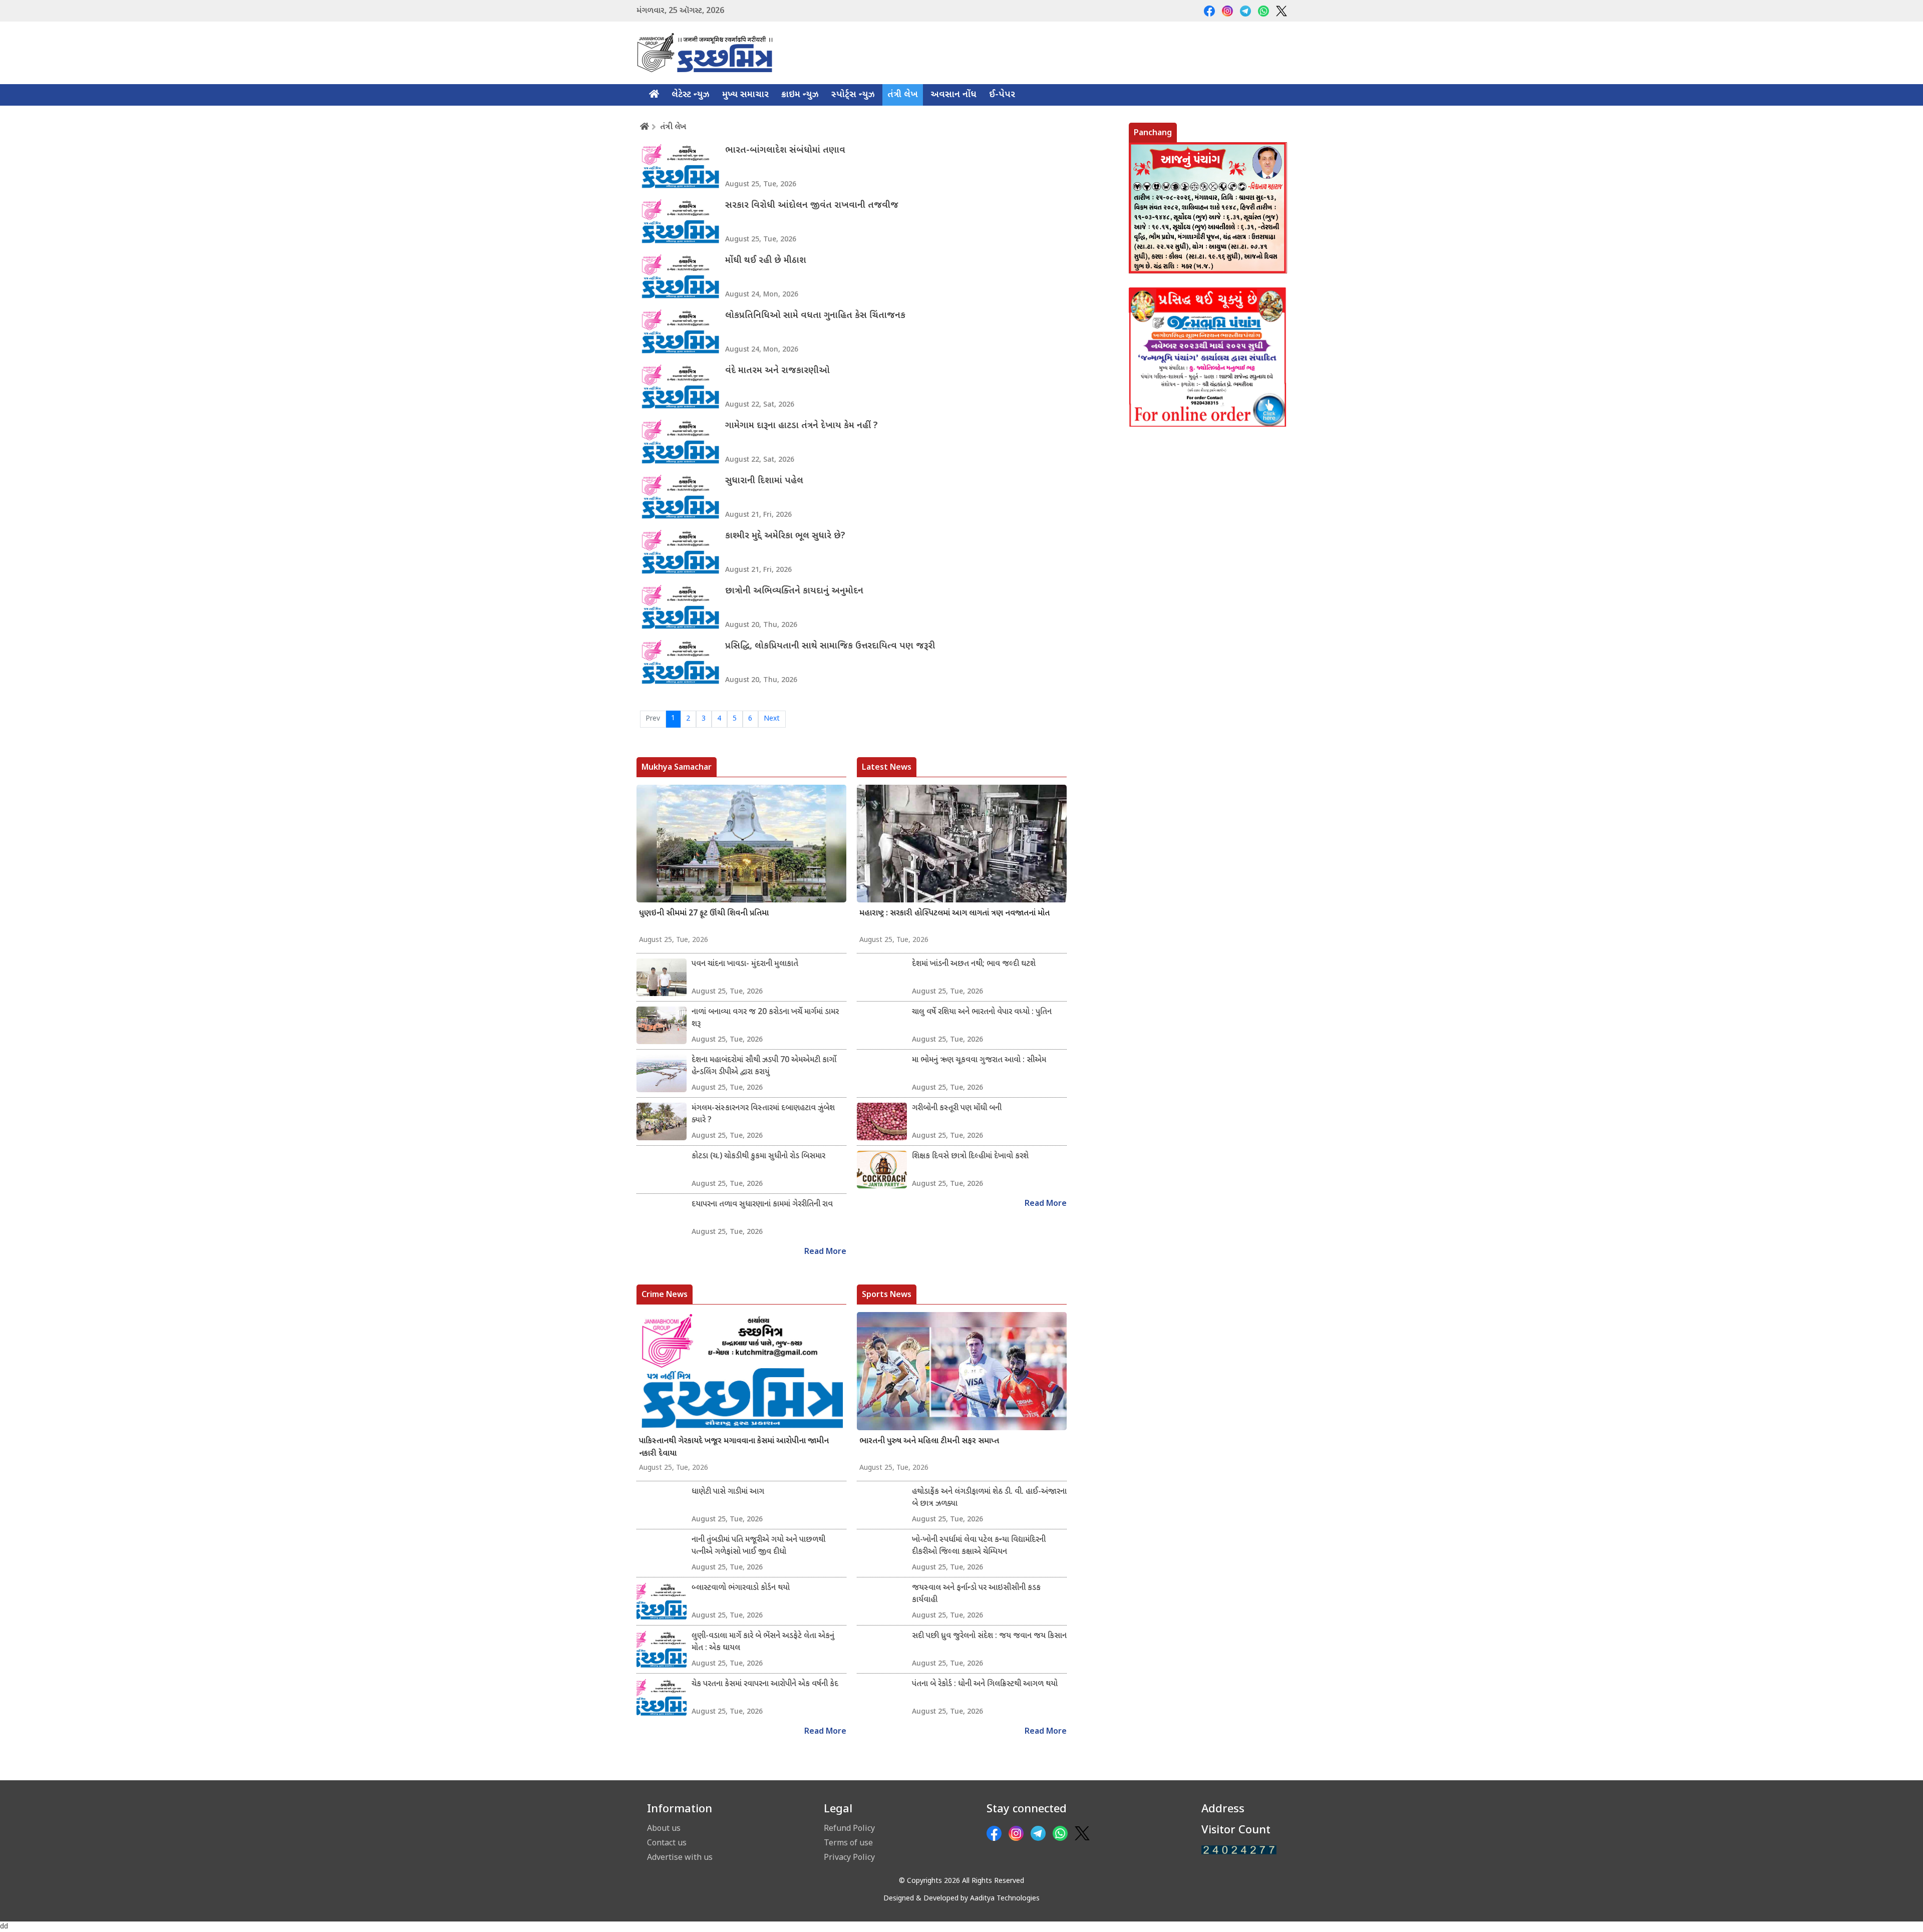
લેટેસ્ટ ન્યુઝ (691, 95)
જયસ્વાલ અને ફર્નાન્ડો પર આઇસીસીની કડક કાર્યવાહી (976, 1594)
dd (4, 1927)
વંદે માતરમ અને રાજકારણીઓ (777, 371)
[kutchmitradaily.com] (1239, 1850)
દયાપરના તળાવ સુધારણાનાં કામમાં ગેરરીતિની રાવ (762, 1205)
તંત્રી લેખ (903, 95)
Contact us (667, 1842)
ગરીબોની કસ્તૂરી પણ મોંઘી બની (957, 1108)
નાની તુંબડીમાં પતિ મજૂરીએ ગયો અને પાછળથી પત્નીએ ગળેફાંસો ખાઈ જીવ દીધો (758, 1546)
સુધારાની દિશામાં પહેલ (764, 481)
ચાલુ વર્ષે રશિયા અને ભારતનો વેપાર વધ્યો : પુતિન (982, 1012)
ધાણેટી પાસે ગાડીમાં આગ (728, 1492)
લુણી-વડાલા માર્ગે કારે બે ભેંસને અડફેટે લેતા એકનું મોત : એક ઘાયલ (763, 1642)
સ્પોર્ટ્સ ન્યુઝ (853, 95)
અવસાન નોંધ (953, 95)
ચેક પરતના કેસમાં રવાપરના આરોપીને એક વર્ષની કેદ (765, 1684)
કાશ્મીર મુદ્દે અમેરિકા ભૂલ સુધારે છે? (785, 536)
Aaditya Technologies (1005, 1899)
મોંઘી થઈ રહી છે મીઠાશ (766, 261)
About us (664, 1828)
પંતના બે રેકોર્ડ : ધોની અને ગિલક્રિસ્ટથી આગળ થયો (985, 1684)
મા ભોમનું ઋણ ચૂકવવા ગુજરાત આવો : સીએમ (979, 1060)
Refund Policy (849, 1828)
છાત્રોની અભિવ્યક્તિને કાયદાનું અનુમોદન (794, 591)
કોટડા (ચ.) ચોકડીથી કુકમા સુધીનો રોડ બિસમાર (758, 1157)
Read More (825, 1252)
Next (772, 719)
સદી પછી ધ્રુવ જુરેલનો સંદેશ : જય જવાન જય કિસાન (989, 1636)
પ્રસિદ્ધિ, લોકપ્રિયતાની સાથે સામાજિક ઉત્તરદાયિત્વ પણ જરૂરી (830, 646)
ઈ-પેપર (1002, 95)
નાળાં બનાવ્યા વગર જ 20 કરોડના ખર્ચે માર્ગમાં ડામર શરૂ (765, 1018)
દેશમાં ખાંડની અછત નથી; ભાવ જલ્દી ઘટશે (974, 964)
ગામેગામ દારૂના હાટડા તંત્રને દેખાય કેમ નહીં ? (802, 426)
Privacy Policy (849, 1857)
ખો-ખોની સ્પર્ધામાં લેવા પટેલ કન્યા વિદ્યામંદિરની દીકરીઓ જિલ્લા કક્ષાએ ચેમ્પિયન (979, 1546)
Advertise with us (680, 1857)
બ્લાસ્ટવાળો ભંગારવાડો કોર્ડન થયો (741, 1588)
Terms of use (848, 1842)
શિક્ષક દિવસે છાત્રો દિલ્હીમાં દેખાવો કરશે (970, 1157)
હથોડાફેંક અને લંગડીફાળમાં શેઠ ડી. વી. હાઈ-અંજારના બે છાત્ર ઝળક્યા (989, 1498)
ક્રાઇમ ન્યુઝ (800, 95)
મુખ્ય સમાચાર (745, 95)
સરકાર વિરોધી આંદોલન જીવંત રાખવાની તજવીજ (812, 206)
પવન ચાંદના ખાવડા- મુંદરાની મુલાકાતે (745, 964)
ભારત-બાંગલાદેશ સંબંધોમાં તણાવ (785, 150)
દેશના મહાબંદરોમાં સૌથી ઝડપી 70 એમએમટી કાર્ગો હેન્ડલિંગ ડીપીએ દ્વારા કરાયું (764, 1066)
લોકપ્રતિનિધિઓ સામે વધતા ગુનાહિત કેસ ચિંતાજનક (815, 316)
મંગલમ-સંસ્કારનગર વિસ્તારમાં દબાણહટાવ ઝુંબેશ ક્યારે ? (763, 1114)
